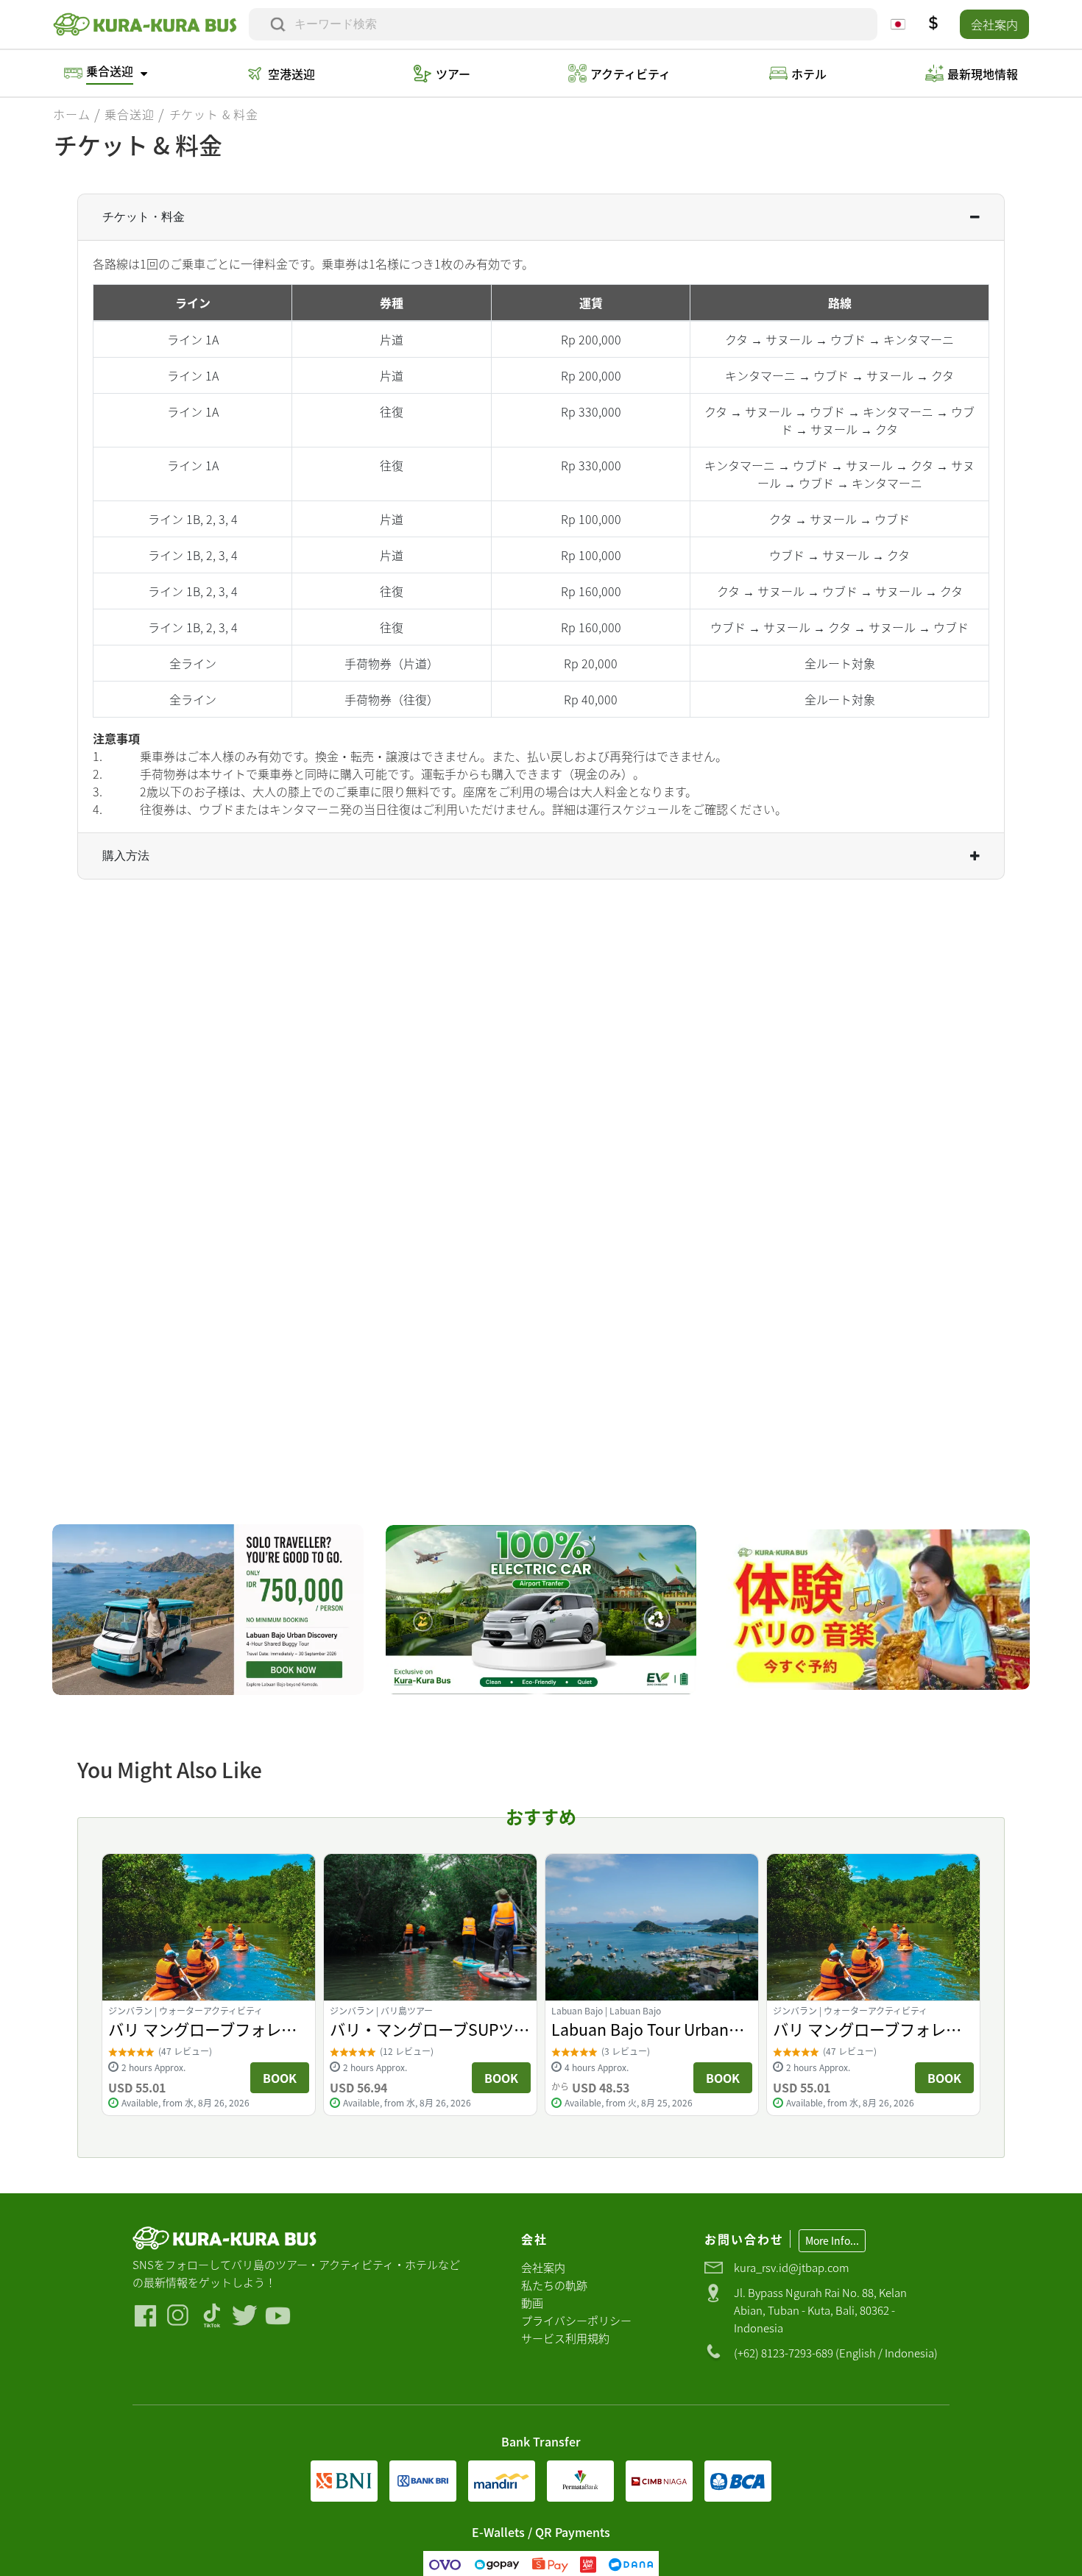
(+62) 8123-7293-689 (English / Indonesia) (836, 2353)
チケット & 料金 (214, 114)
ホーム (71, 114)
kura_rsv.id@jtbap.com (792, 2267)
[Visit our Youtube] (278, 2316)
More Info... (832, 2240)
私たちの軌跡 (554, 2285)
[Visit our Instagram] (178, 2316)
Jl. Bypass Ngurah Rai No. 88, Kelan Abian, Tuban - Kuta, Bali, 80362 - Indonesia (820, 2310)
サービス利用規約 (565, 2338)
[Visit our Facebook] (145, 2316)
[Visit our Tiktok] (212, 2316)
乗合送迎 (129, 114)
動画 (532, 2303)
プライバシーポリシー (576, 2320)
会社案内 (994, 24)
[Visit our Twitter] (245, 2316)
